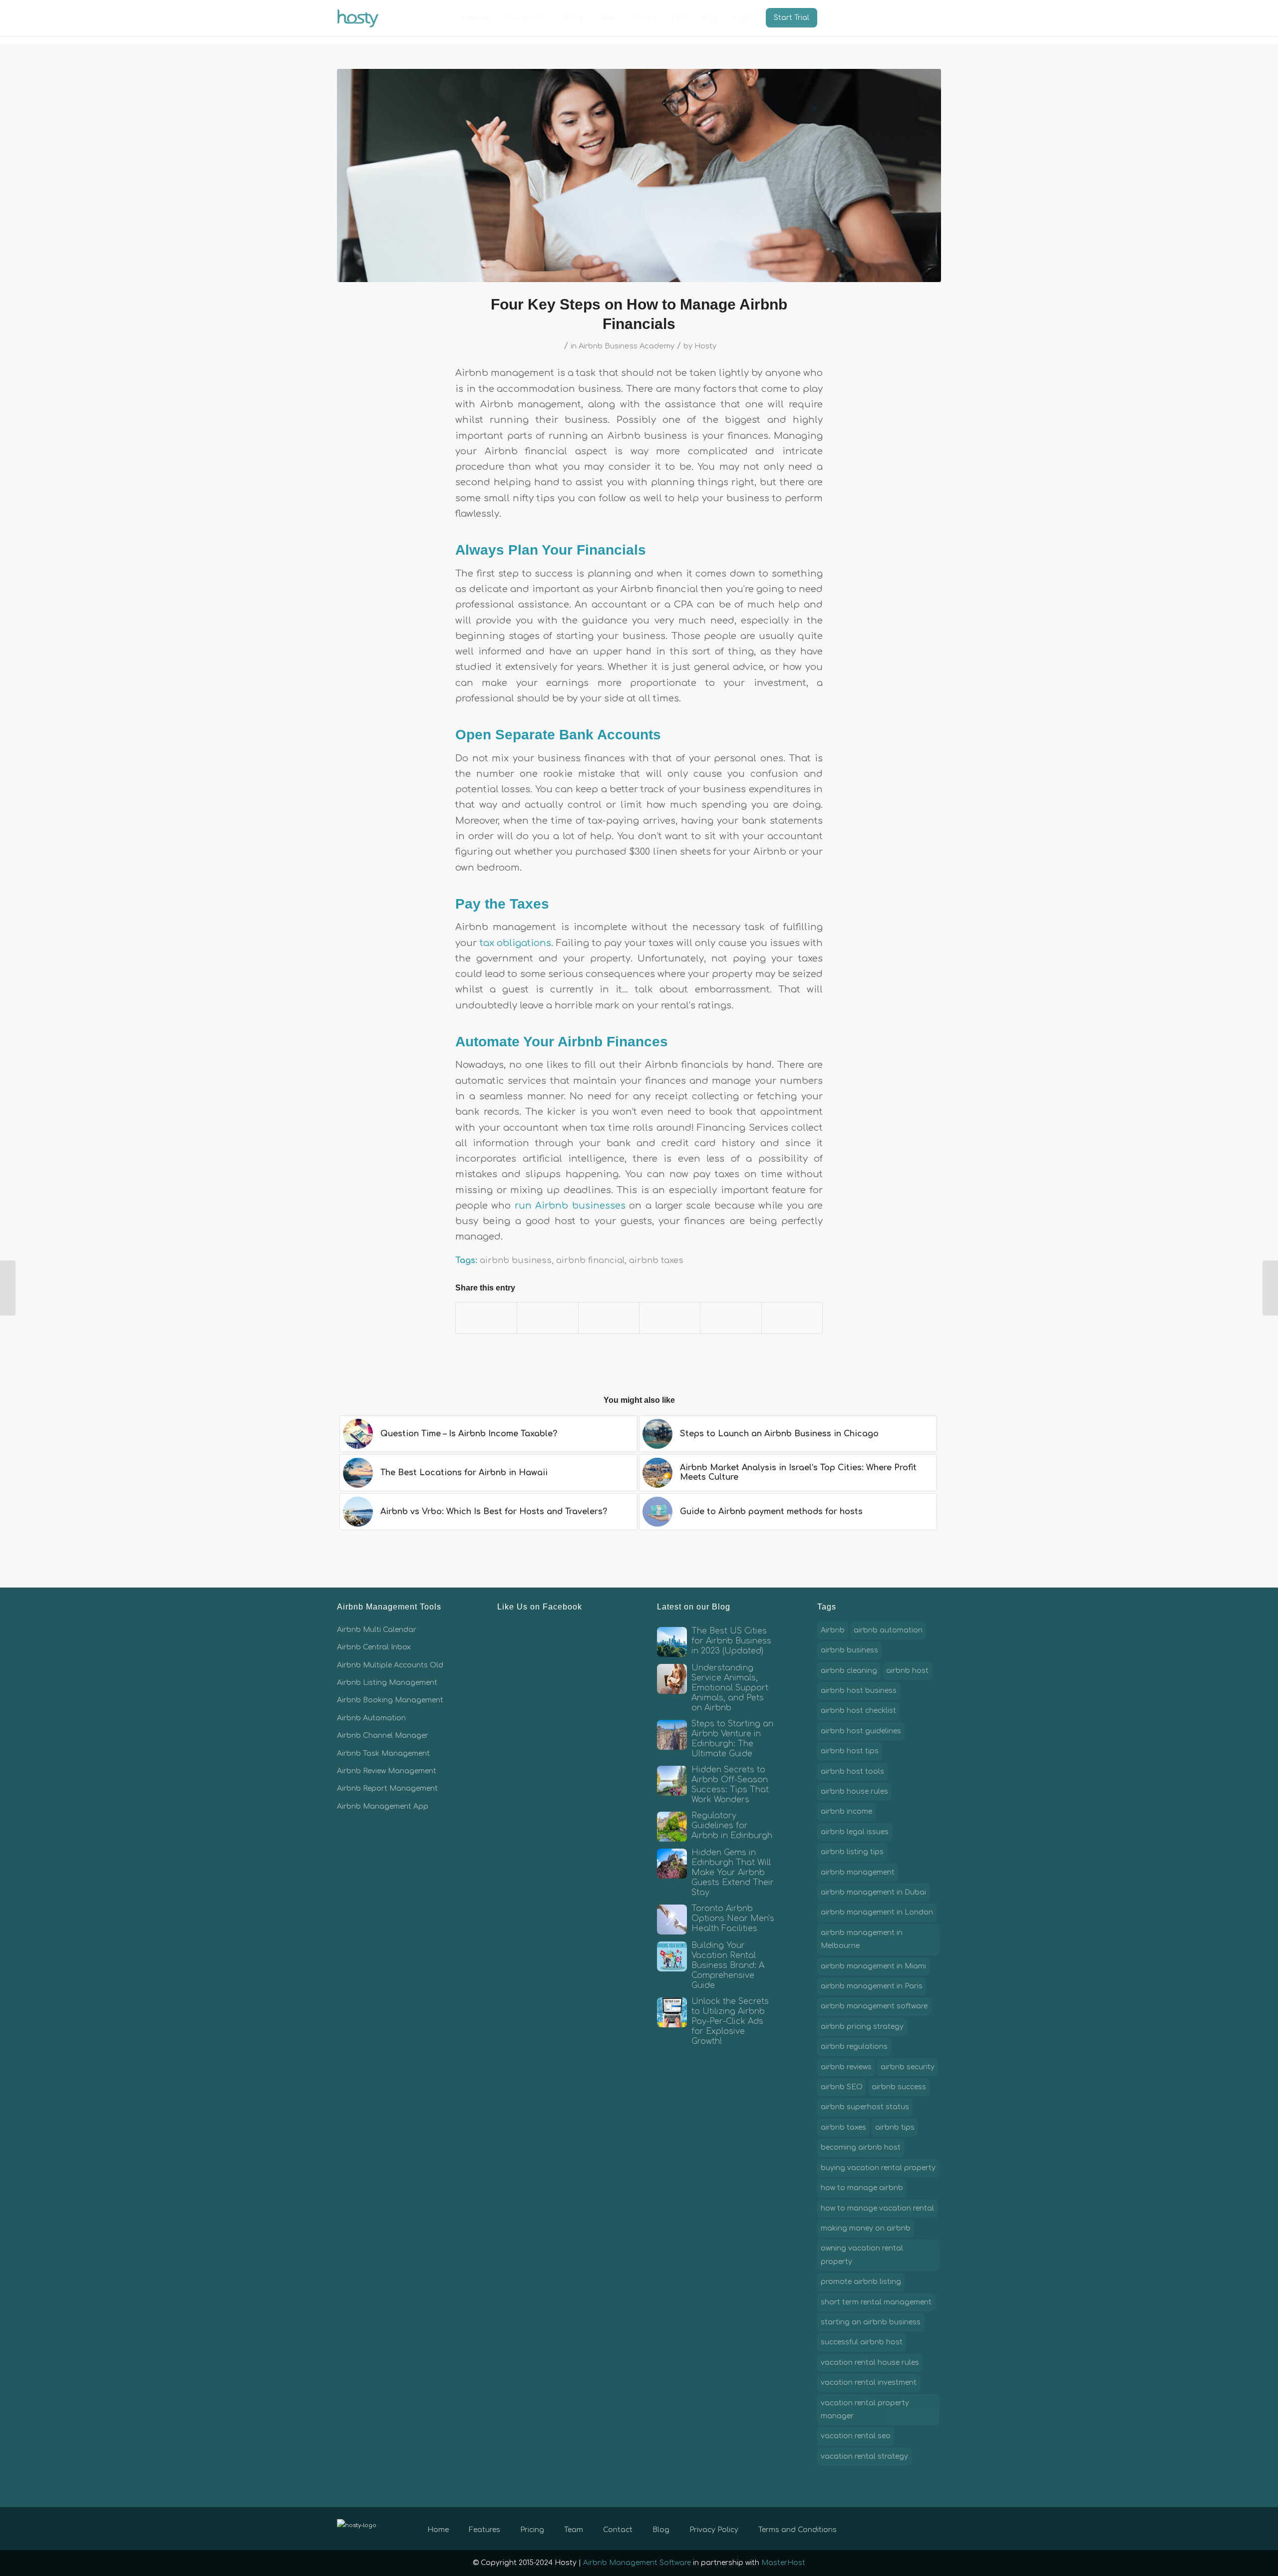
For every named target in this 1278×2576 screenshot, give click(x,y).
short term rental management (876, 2302)
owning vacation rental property (862, 2255)
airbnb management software (874, 2006)
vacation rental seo (856, 2436)
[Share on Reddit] (731, 1318)
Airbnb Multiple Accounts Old (390, 1665)
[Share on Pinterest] (609, 1318)
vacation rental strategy (864, 2456)
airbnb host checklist (858, 1711)
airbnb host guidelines (861, 1731)
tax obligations (516, 943)
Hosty (705, 346)
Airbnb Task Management (383, 1754)
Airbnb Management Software (637, 2563)
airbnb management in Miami (873, 1966)
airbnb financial (590, 1260)
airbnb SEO (842, 2087)
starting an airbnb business (871, 2322)
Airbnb (833, 1630)
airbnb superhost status (865, 2107)
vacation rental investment (869, 2383)
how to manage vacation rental (877, 2208)
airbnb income (846, 1811)
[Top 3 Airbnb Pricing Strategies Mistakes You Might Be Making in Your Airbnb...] (8, 1288)
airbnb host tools (852, 1771)
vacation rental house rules (870, 2363)
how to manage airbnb (862, 2188)
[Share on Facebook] (486, 1318)
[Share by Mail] (792, 1318)
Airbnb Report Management (387, 1788)
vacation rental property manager (865, 2410)
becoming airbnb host (861, 2147)
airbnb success (899, 2087)
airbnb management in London (877, 1912)
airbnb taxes (656, 1260)
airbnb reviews (846, 2067)
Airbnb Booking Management (390, 1700)
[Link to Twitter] (904, 2528)
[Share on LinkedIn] (670, 1318)
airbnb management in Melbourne (862, 1939)
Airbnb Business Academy (627, 346)
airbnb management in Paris (872, 1986)
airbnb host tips (850, 1751)
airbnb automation (888, 1630)
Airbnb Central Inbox (374, 1647)
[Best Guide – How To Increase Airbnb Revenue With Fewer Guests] (1270, 1288)
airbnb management (858, 1872)
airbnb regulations (854, 2047)
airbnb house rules (854, 1791)
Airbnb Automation (371, 1718)
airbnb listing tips (852, 1852)
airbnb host (907, 1671)
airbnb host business (859, 1691)
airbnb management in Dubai (873, 1892)
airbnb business (516, 1260)
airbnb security (908, 2067)
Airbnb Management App (383, 1806)
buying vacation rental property (878, 2168)
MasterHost (783, 2563)
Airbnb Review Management (387, 1771)
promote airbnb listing (861, 2282)
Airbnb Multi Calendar (377, 1630)
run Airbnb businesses (570, 1206)
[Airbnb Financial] (639, 175)
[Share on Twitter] (547, 1318)
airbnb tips (895, 2127)
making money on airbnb (866, 2228)
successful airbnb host (862, 2342)
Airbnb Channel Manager (383, 1736)
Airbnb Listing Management (387, 1683)
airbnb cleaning (849, 1671)
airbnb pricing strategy (862, 2027)
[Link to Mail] (934, 2528)
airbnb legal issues (855, 1832)
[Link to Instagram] (919, 2528)
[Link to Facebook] (889, 2528)
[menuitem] (476, 18)
